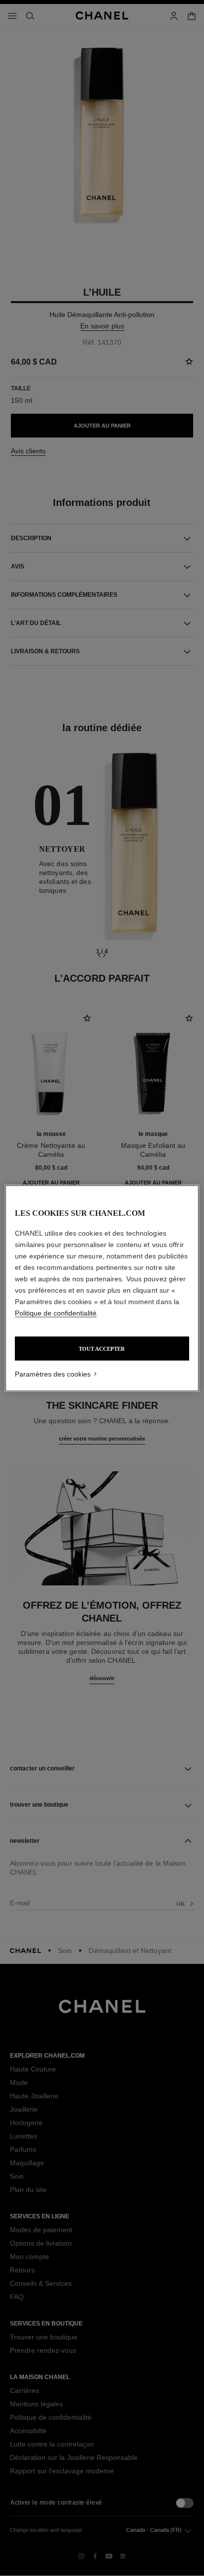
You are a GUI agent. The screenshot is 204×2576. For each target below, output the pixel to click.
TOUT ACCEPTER (102, 1348)
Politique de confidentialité (56, 1313)
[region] (102, 1288)
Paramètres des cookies (53, 1374)
